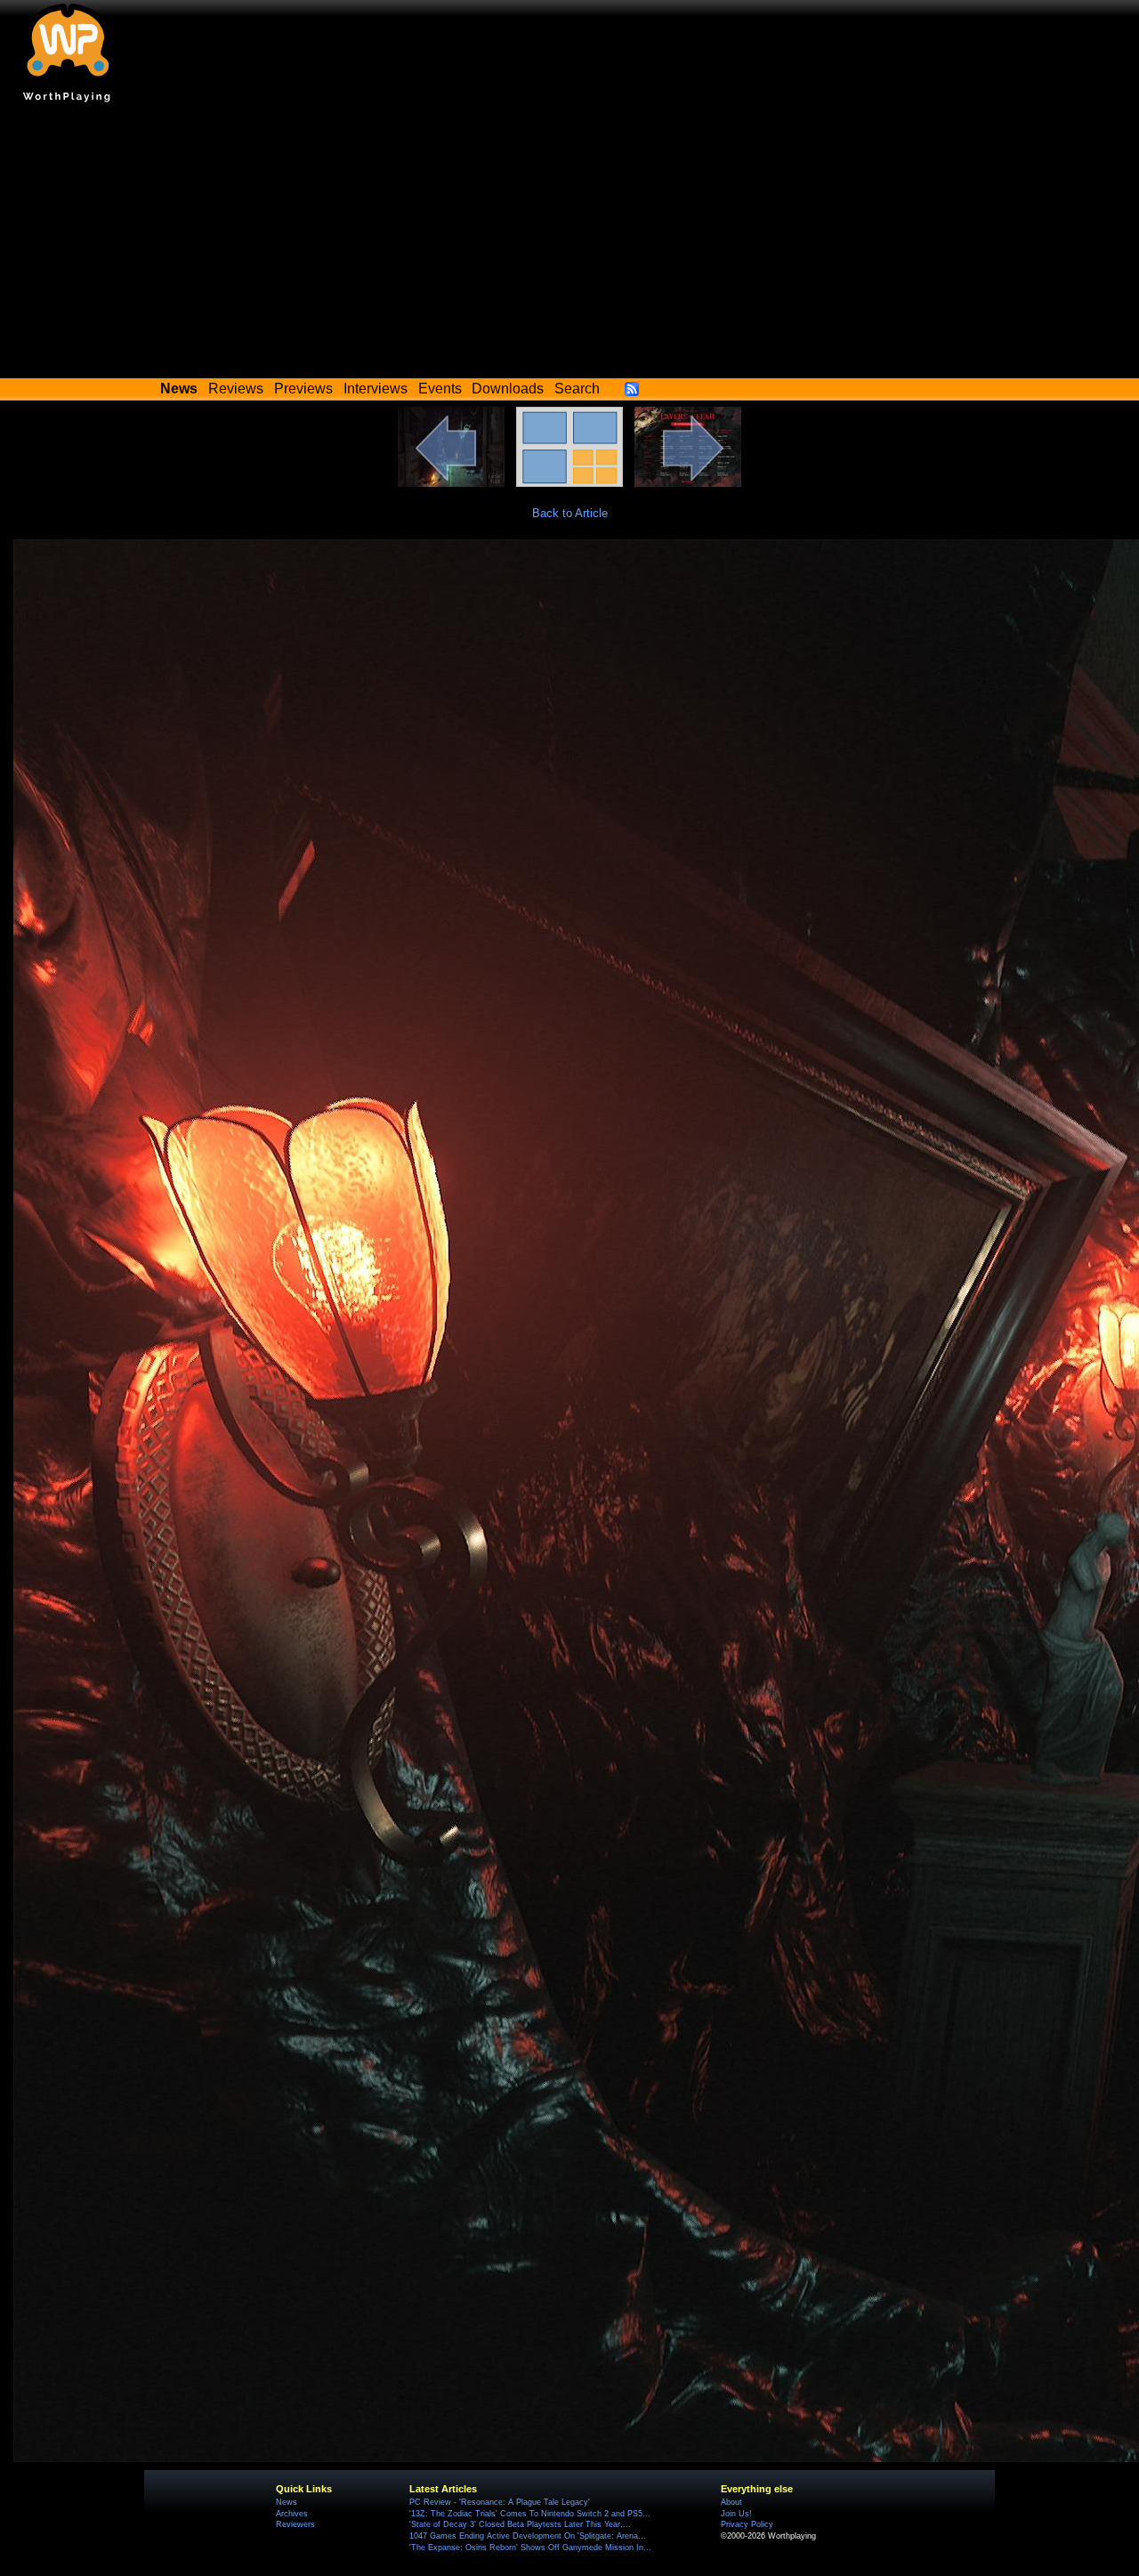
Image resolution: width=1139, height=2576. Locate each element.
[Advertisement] (569, 245)
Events (440, 389)
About (731, 2502)
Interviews (376, 389)
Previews (303, 389)
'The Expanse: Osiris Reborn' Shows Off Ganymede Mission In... (530, 2548)
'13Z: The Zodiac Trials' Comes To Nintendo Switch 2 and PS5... (530, 2514)
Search (577, 389)
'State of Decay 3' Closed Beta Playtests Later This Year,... (520, 2524)
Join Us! (736, 2514)
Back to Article (570, 513)
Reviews (236, 389)
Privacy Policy (747, 2524)
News (287, 2502)
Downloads (508, 389)
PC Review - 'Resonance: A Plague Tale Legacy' (500, 2502)
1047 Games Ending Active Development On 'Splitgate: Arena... (528, 2536)
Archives (292, 2514)
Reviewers (295, 2524)
